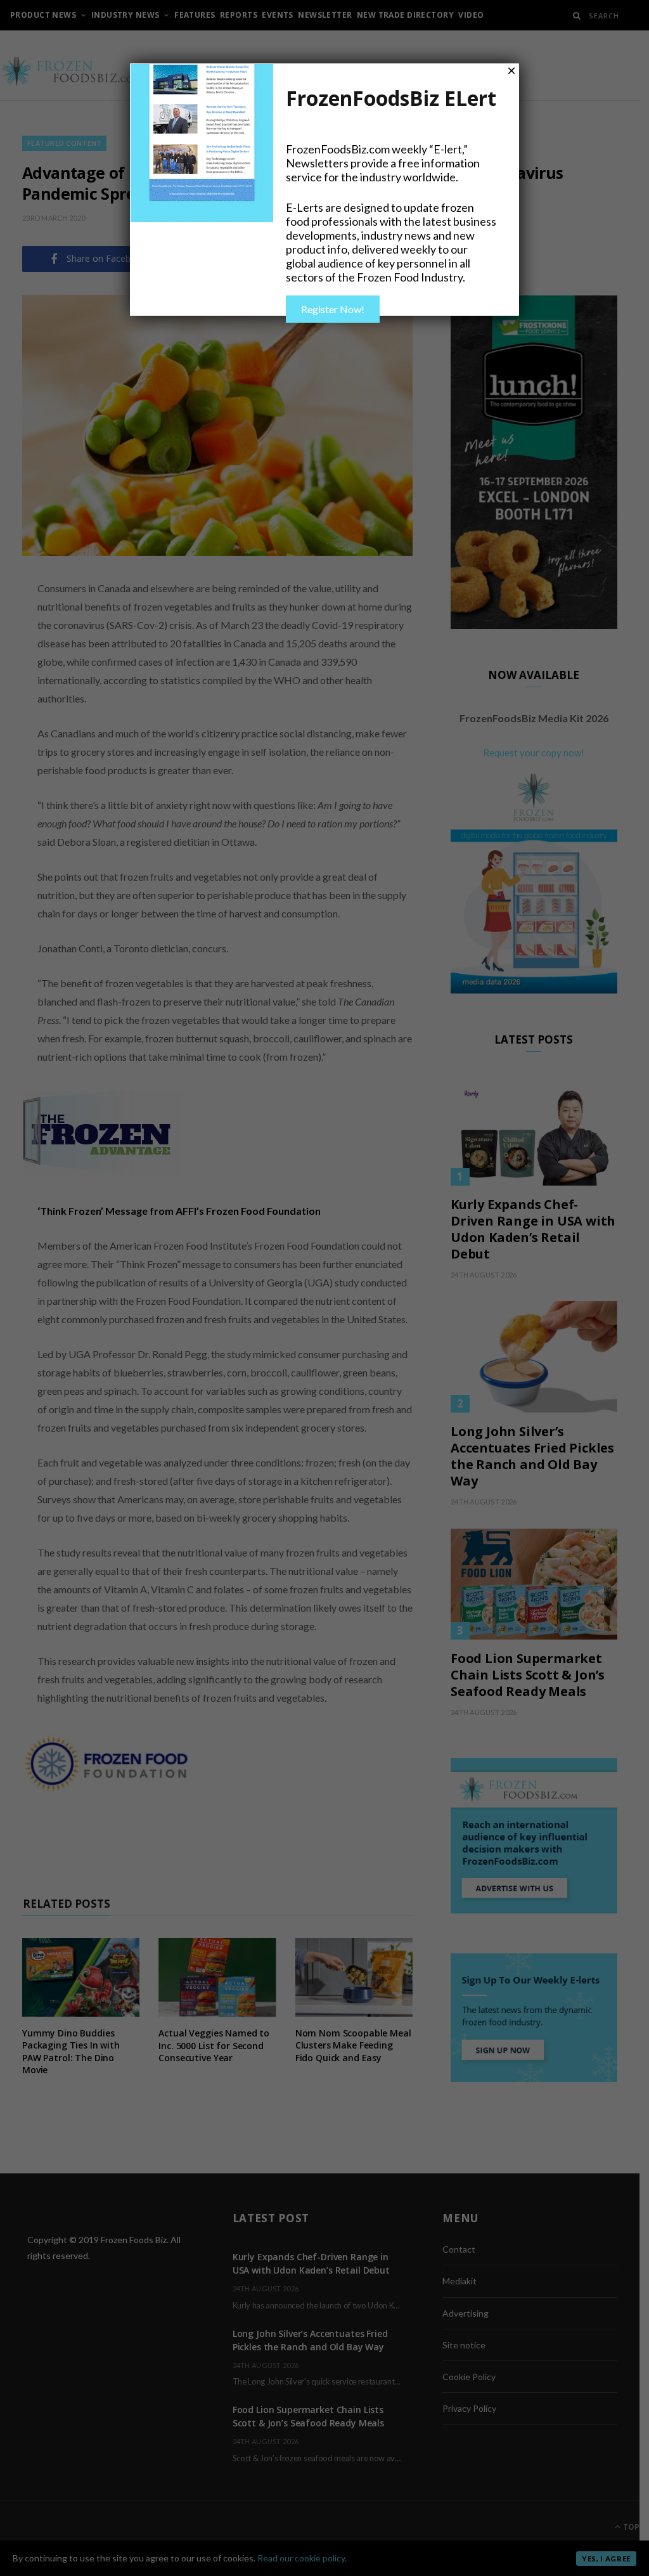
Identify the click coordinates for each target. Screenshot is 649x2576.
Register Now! (333, 309)
